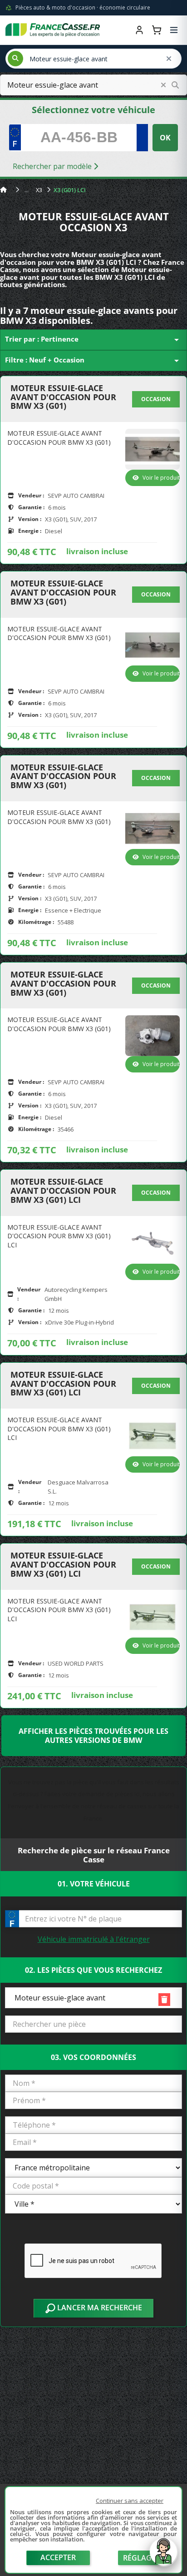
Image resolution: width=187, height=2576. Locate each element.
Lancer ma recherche (99, 2308)
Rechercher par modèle (53, 166)
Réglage (139, 2558)
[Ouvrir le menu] (174, 30)
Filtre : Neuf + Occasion (93, 361)
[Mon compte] (139, 30)
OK (165, 138)
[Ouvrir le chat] (163, 2556)
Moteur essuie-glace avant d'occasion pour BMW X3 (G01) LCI (63, 1191)
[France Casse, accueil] (53, 30)
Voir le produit (161, 478)
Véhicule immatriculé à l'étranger (94, 1939)
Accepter (58, 2557)
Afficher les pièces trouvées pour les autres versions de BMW (93, 1736)
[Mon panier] (157, 30)
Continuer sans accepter (130, 2501)
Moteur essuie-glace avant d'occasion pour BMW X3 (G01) (63, 397)
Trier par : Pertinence (93, 340)
